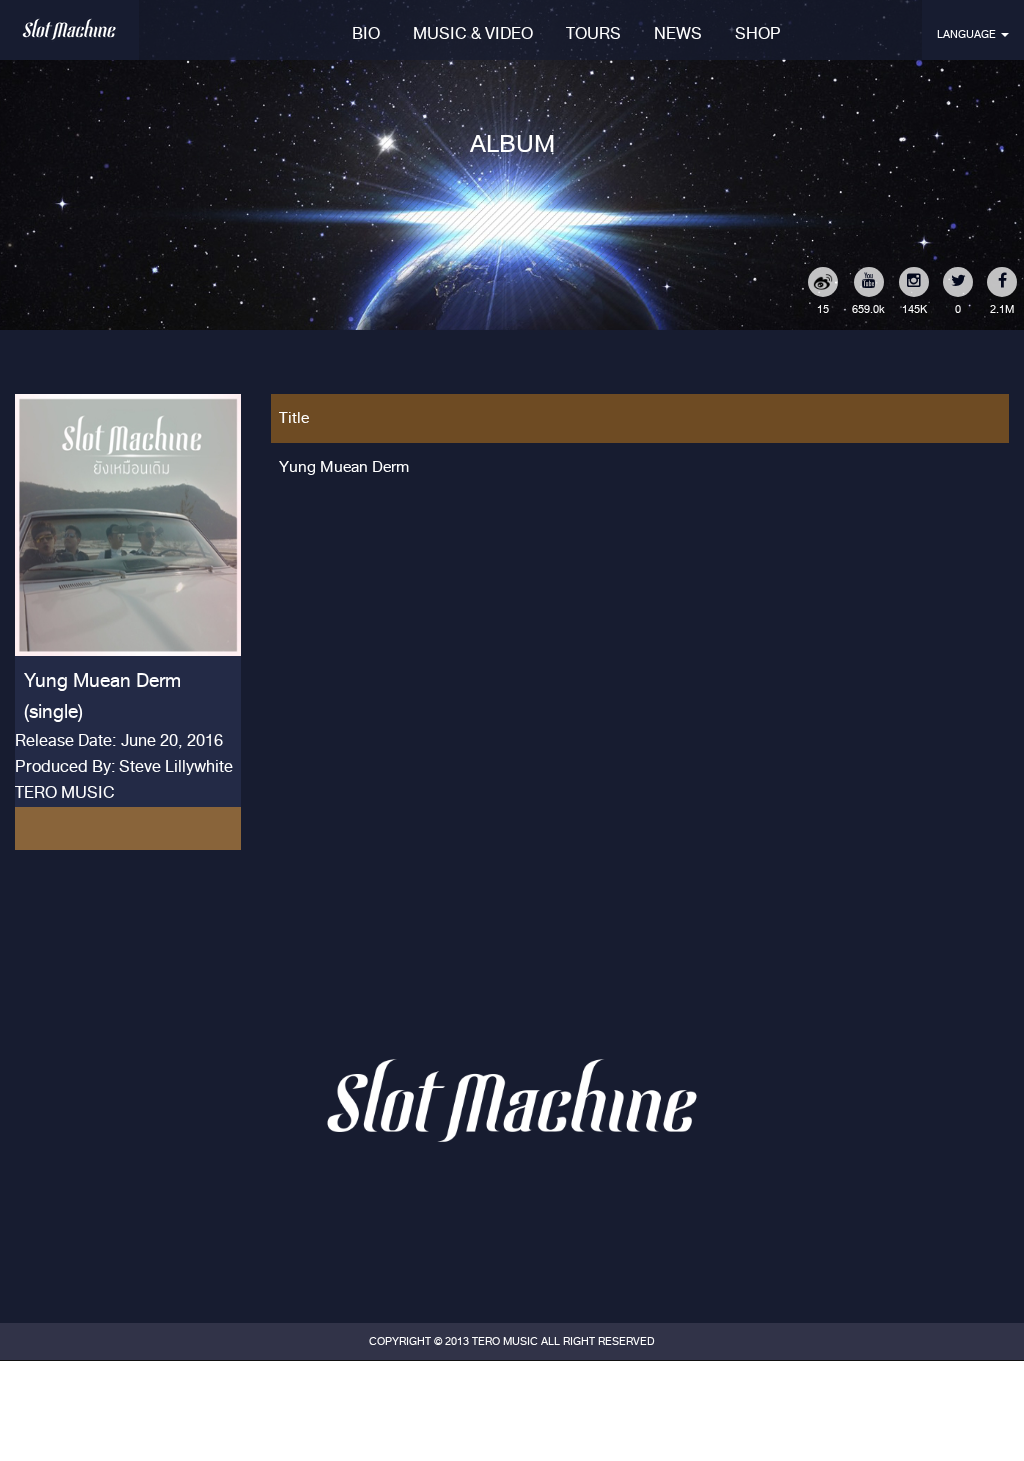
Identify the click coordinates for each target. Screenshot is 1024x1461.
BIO (366, 33)
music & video (473, 33)
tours (593, 33)
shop (758, 33)
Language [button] (968, 34)
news (678, 33)
